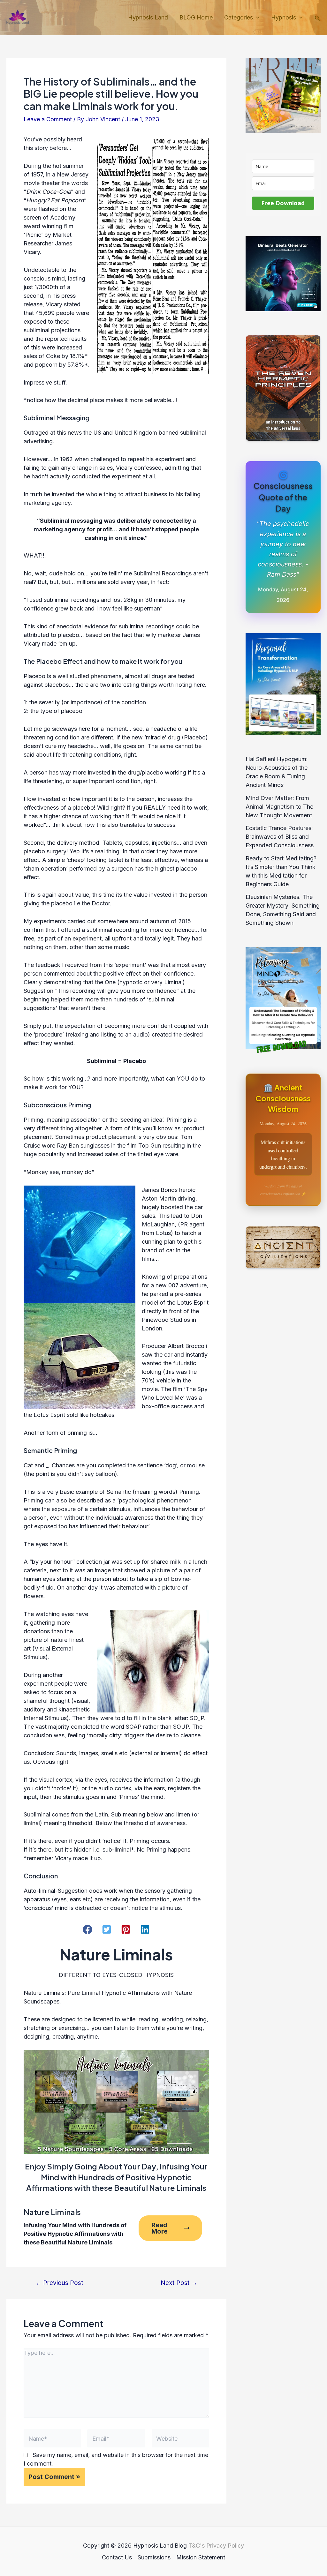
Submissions (154, 2557)
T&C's (197, 2546)
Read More (160, 2228)
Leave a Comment (48, 119)
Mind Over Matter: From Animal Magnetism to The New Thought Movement (279, 807)
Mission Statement (201, 2557)
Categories (239, 17)
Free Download (283, 203)
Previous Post (59, 2283)
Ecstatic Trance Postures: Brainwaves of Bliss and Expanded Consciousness (280, 837)
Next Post (179, 2283)
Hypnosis (284, 17)
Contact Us (117, 2557)
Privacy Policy (225, 2546)
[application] (256, 18)
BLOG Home (196, 17)
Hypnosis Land (148, 17)
